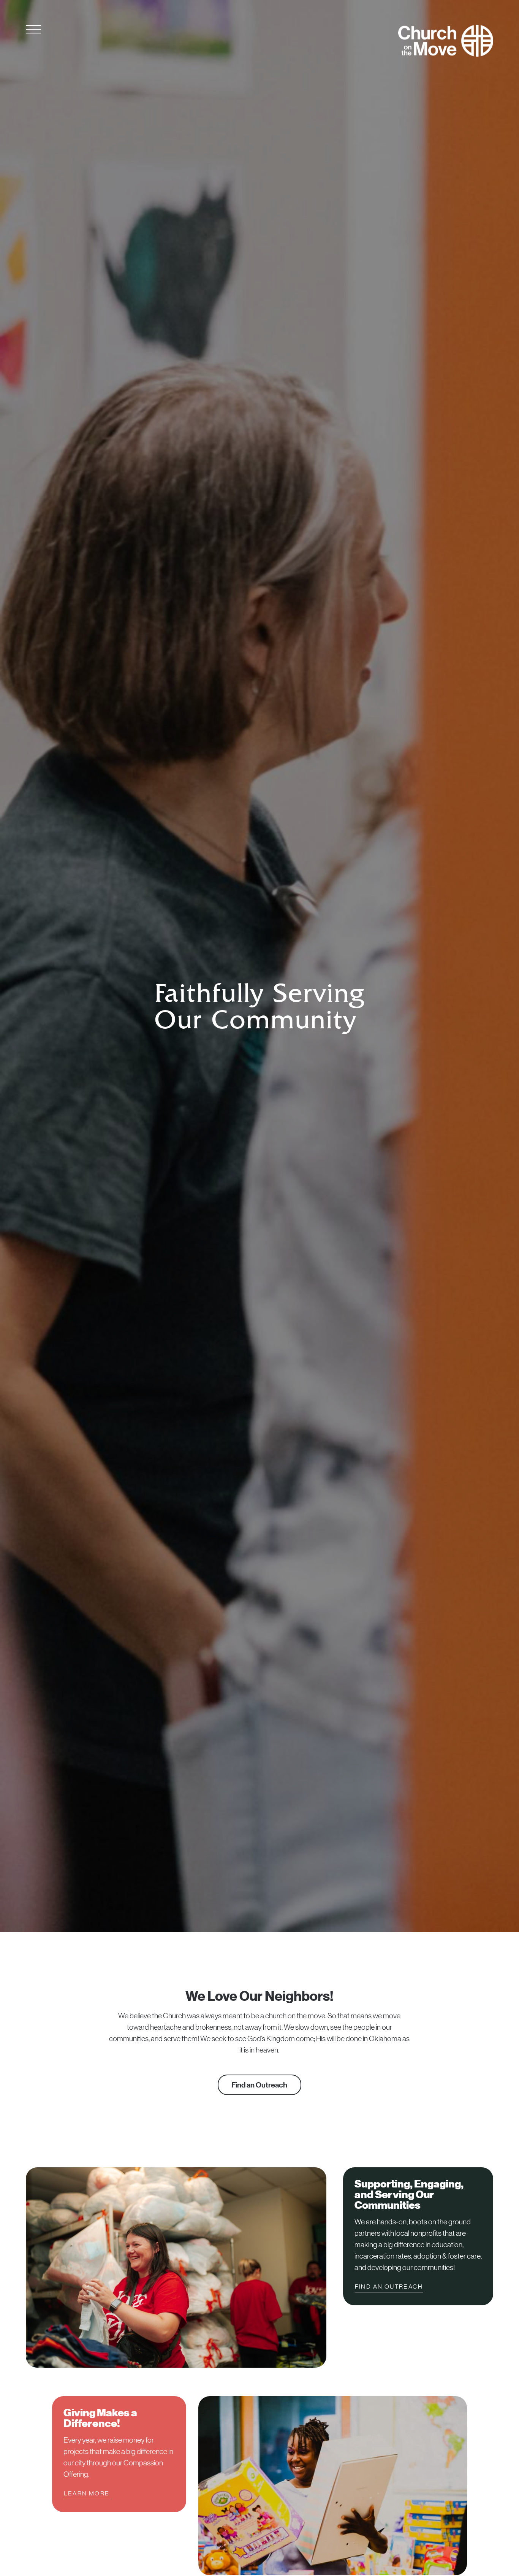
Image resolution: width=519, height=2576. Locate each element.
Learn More (87, 2493)
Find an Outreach (259, 2085)
